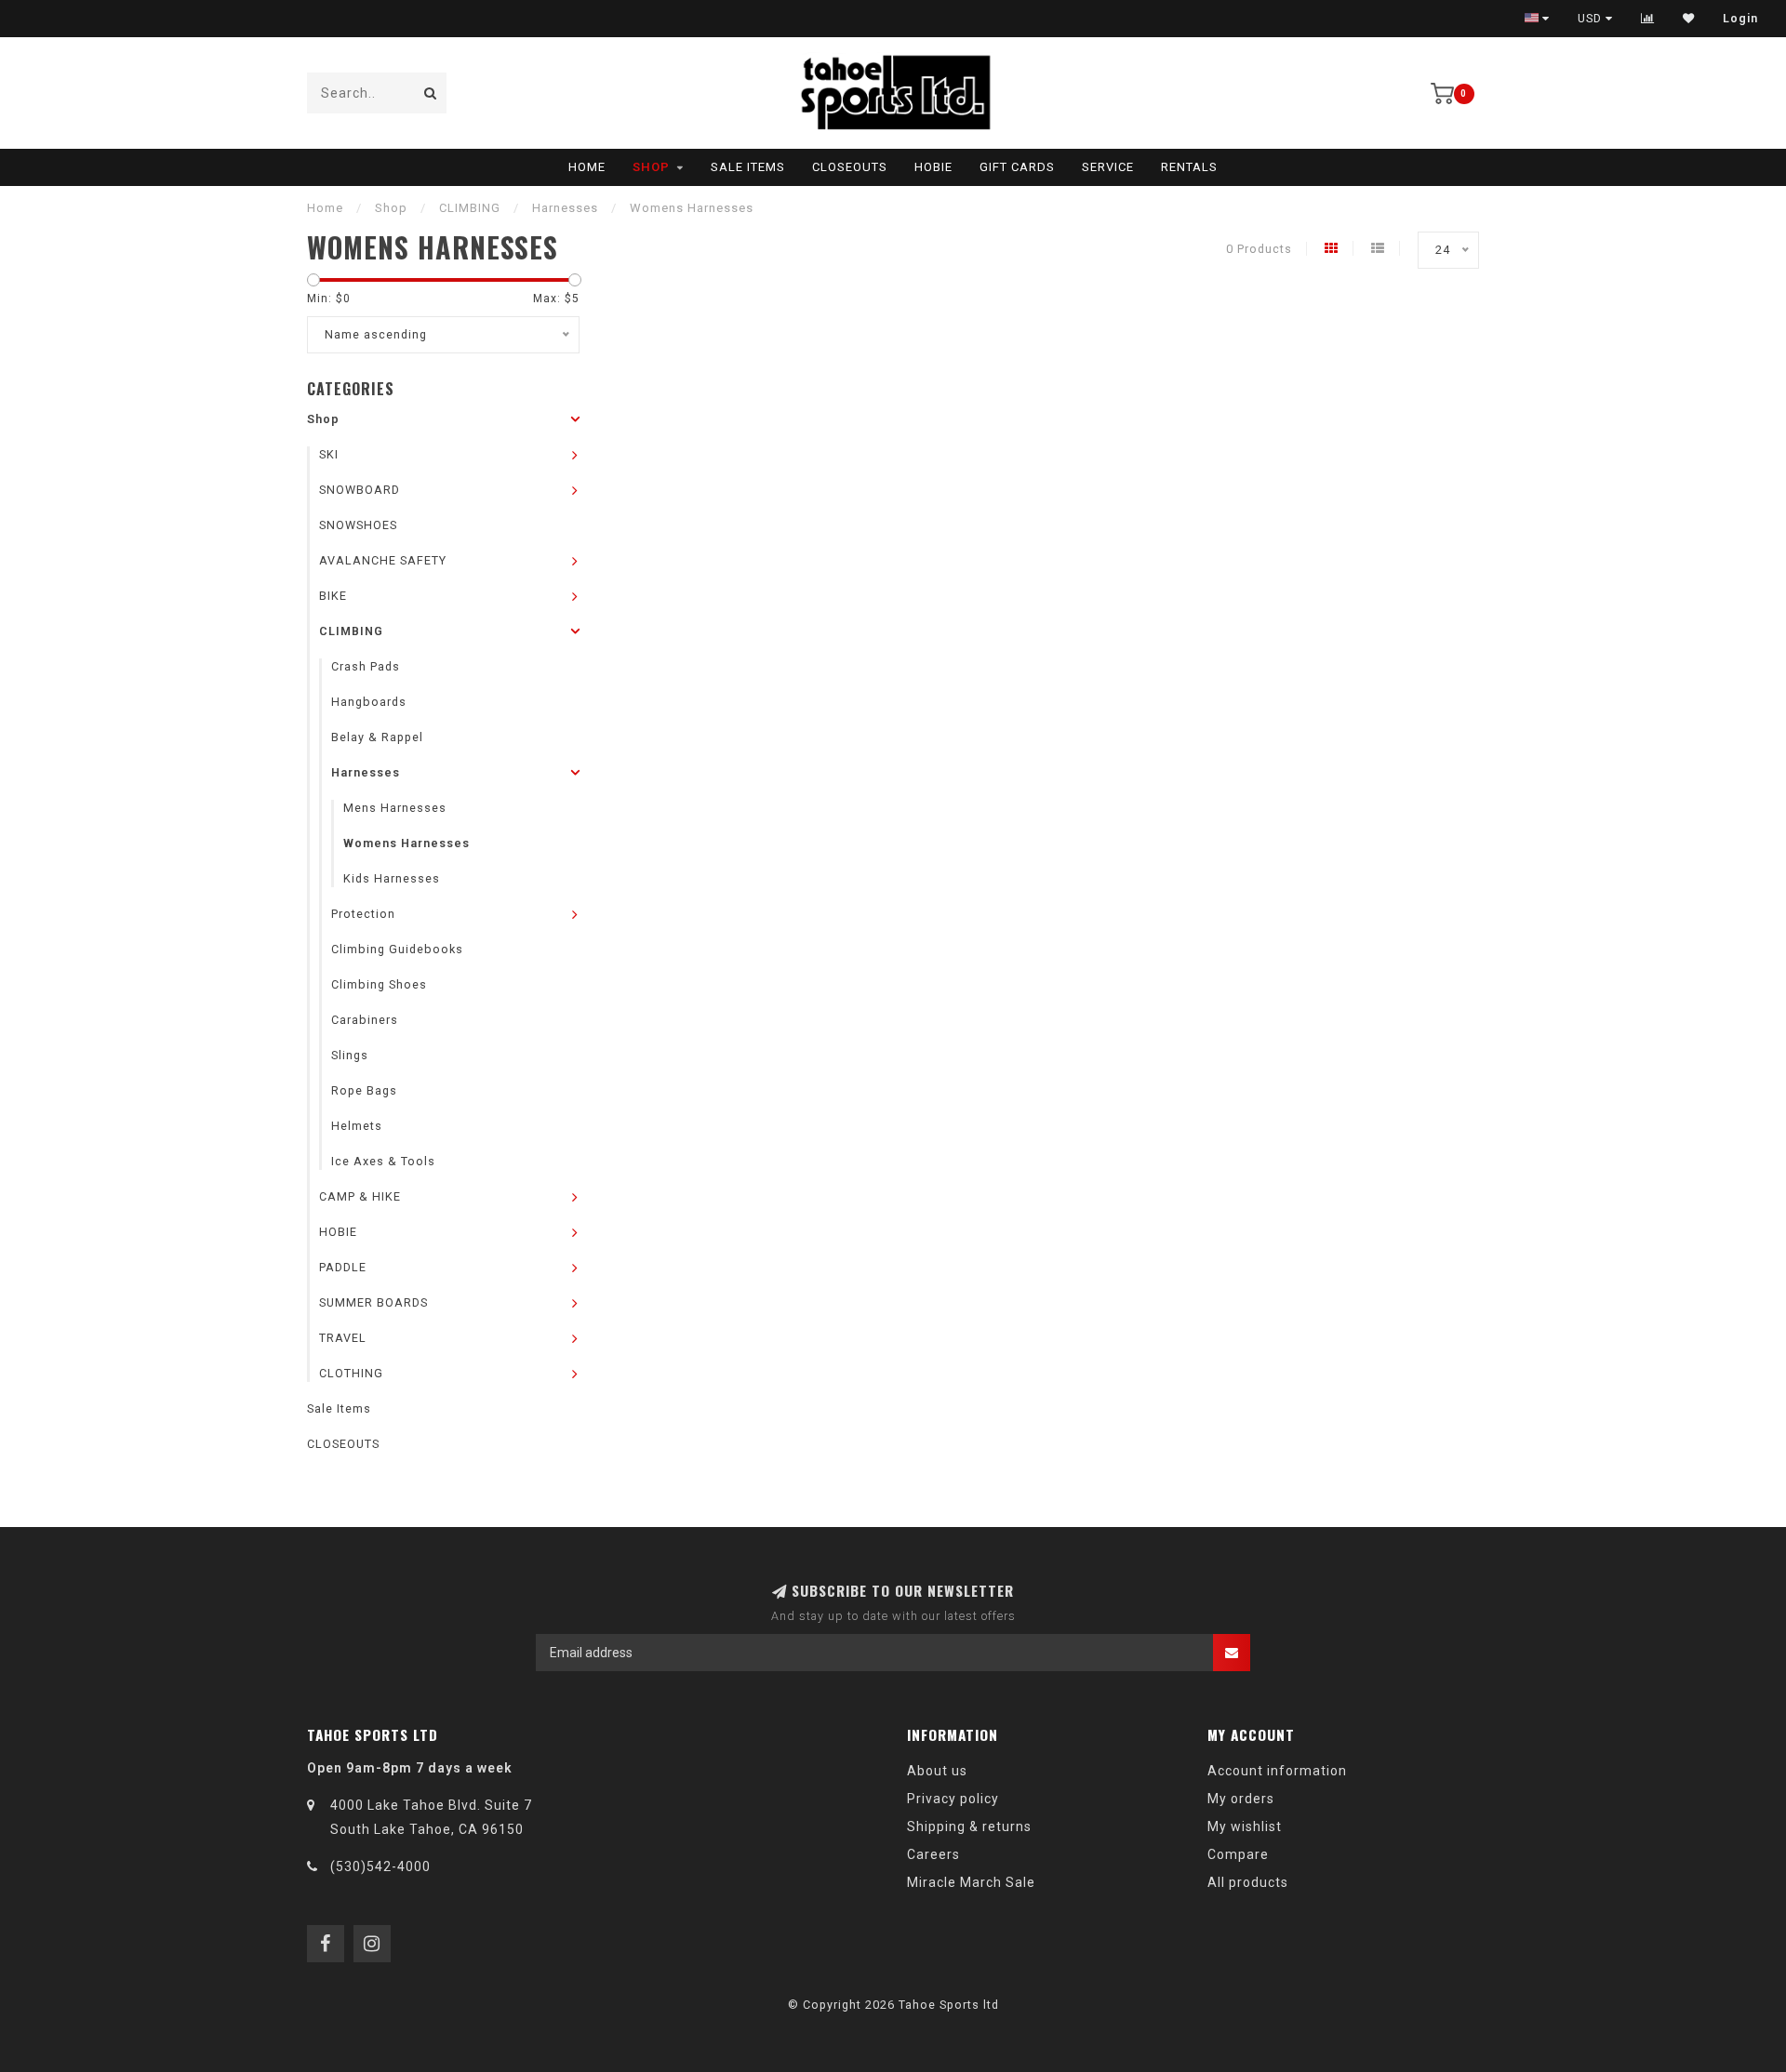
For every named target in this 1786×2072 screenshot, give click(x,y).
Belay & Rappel (377, 737)
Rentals (1189, 167)
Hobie (933, 167)
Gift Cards (1017, 167)
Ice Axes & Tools (383, 1161)
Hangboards (369, 702)
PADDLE (343, 1267)
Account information (1277, 1771)
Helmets (357, 1126)
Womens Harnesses (407, 843)
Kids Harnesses (392, 878)
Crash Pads (366, 666)
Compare (1238, 1854)
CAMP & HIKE (360, 1196)
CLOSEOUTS (850, 167)
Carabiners (365, 1020)
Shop (651, 167)
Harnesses (366, 772)
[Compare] (1648, 19)
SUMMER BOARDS (373, 1302)
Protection (363, 914)
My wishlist (1245, 1826)
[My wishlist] (1689, 19)
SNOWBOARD (360, 490)
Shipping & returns (969, 1826)
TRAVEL (343, 1338)
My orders (1241, 1799)
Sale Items (748, 167)
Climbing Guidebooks (397, 949)
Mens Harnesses (395, 808)
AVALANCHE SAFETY (383, 560)
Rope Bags (364, 1090)
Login (1740, 19)
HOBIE (338, 1232)
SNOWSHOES (358, 525)
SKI (329, 454)
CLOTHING (351, 1373)
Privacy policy (953, 1799)
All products (1248, 1882)
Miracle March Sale (971, 1882)
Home (587, 167)
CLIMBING (351, 631)
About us (937, 1771)
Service (1108, 167)
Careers (933, 1854)
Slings (350, 1055)
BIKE (333, 596)
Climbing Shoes (379, 984)
